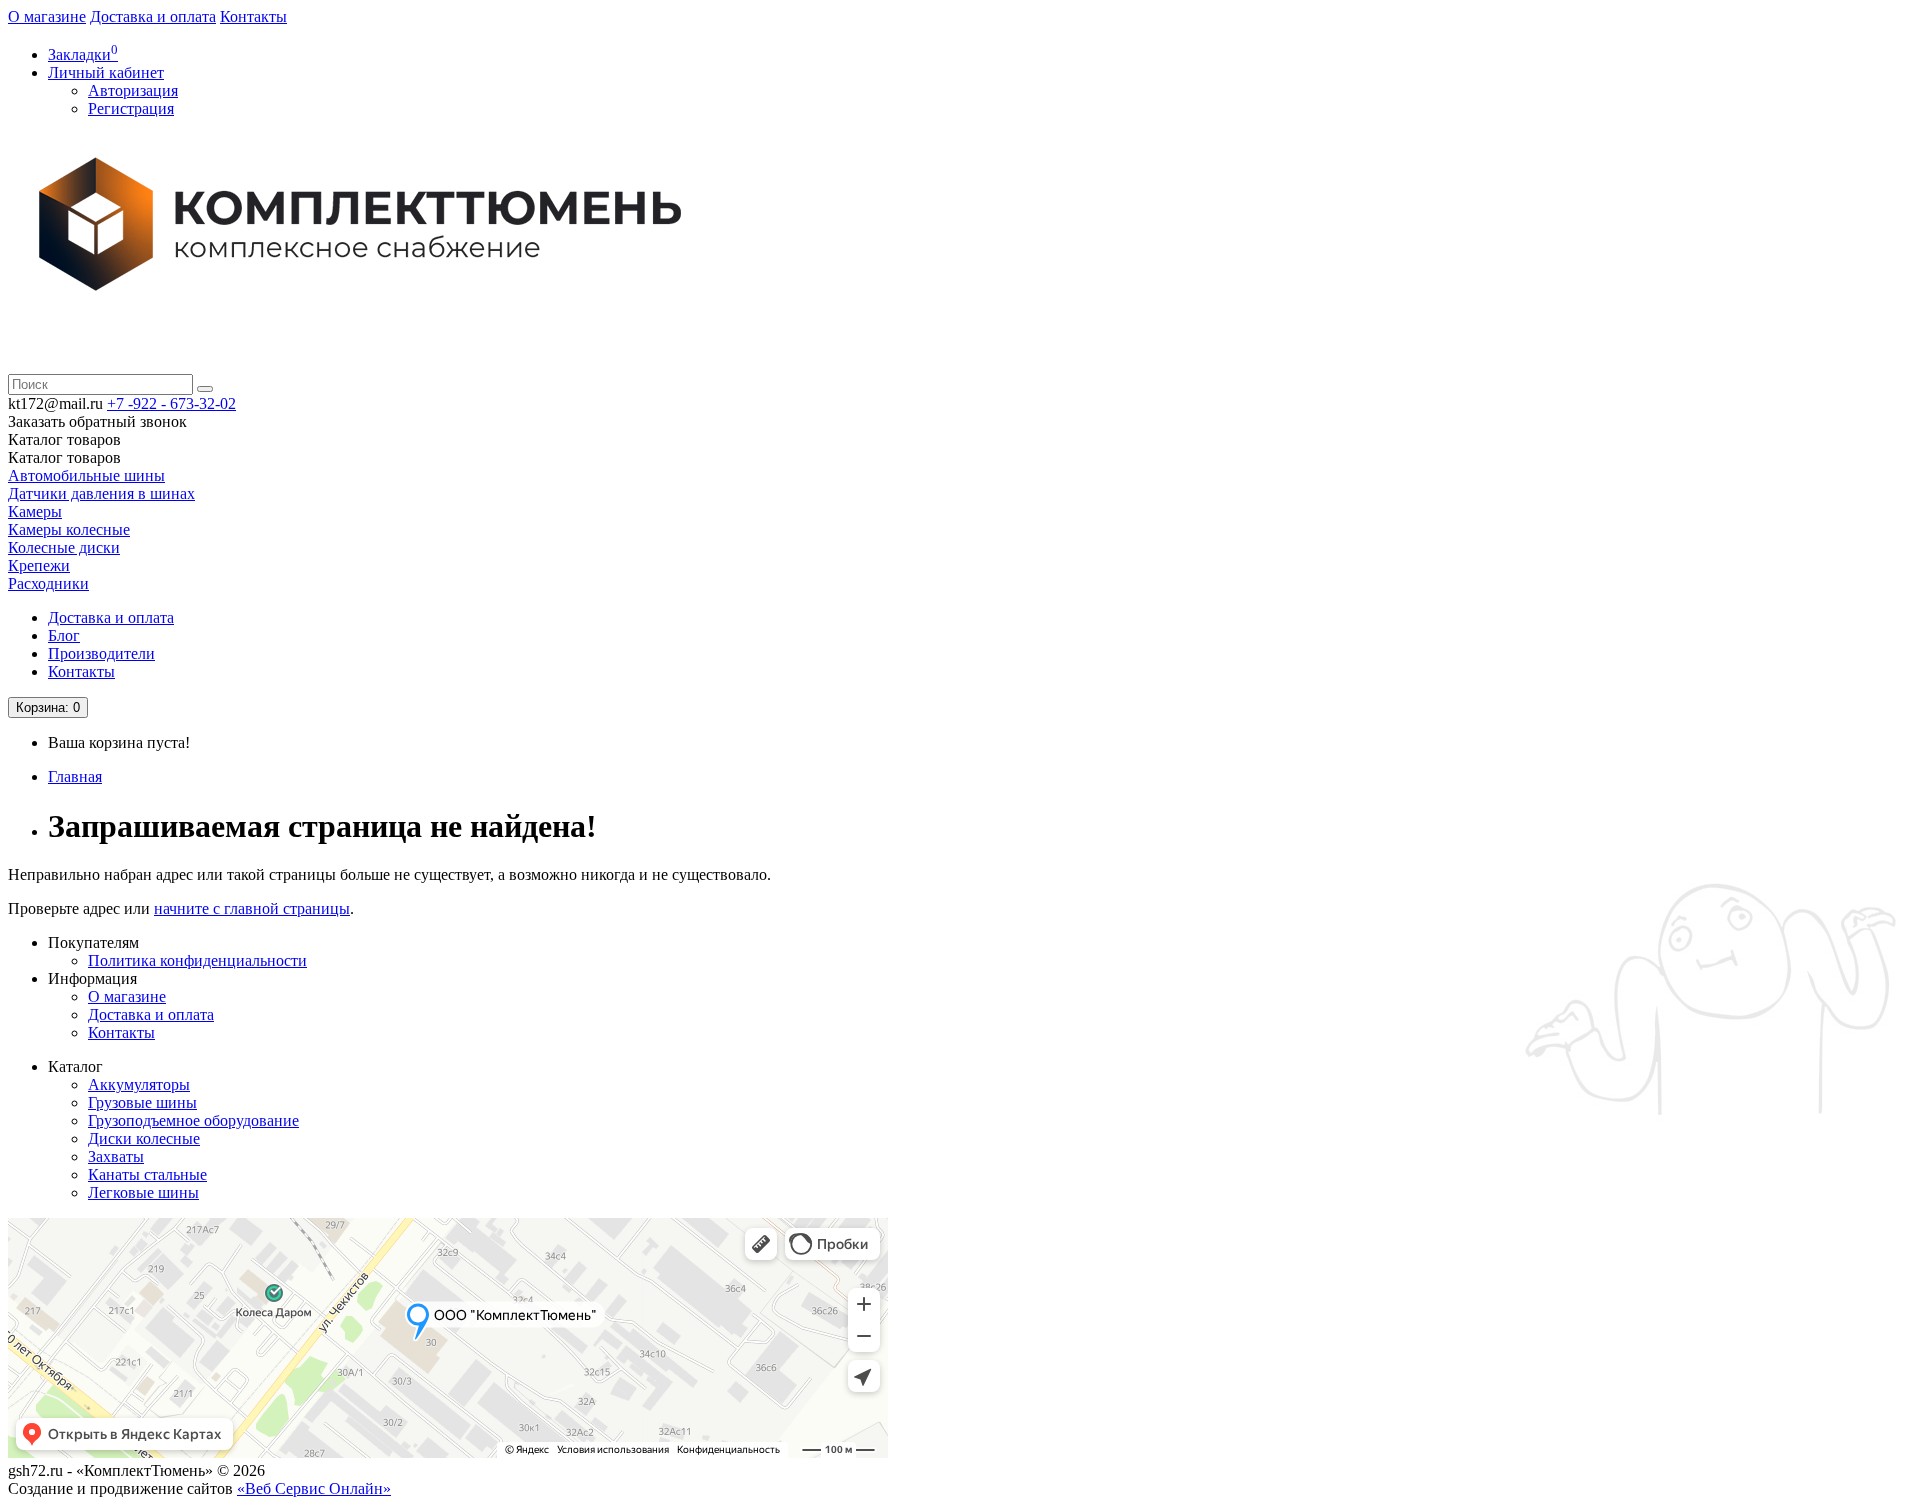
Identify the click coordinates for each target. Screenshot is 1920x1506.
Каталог (64, 457)
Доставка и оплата (153, 16)
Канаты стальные (147, 1174)
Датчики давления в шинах (101, 493)
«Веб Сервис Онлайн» (314, 1488)
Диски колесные (144, 1138)
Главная (75, 776)
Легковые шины (143, 1192)
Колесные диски (64, 547)
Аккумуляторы (139, 1084)
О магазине (47, 16)
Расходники (48, 583)
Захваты (116, 1156)
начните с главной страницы (252, 908)
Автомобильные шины (86, 475)
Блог (64, 635)
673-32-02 (171, 403)
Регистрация (131, 108)
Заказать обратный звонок (97, 421)
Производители (101, 653)
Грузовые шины (142, 1102)
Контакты (253, 16)
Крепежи (39, 565)
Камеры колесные (69, 529)
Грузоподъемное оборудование (193, 1120)
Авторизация (133, 90)
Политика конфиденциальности (197, 960)
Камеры (35, 511)
